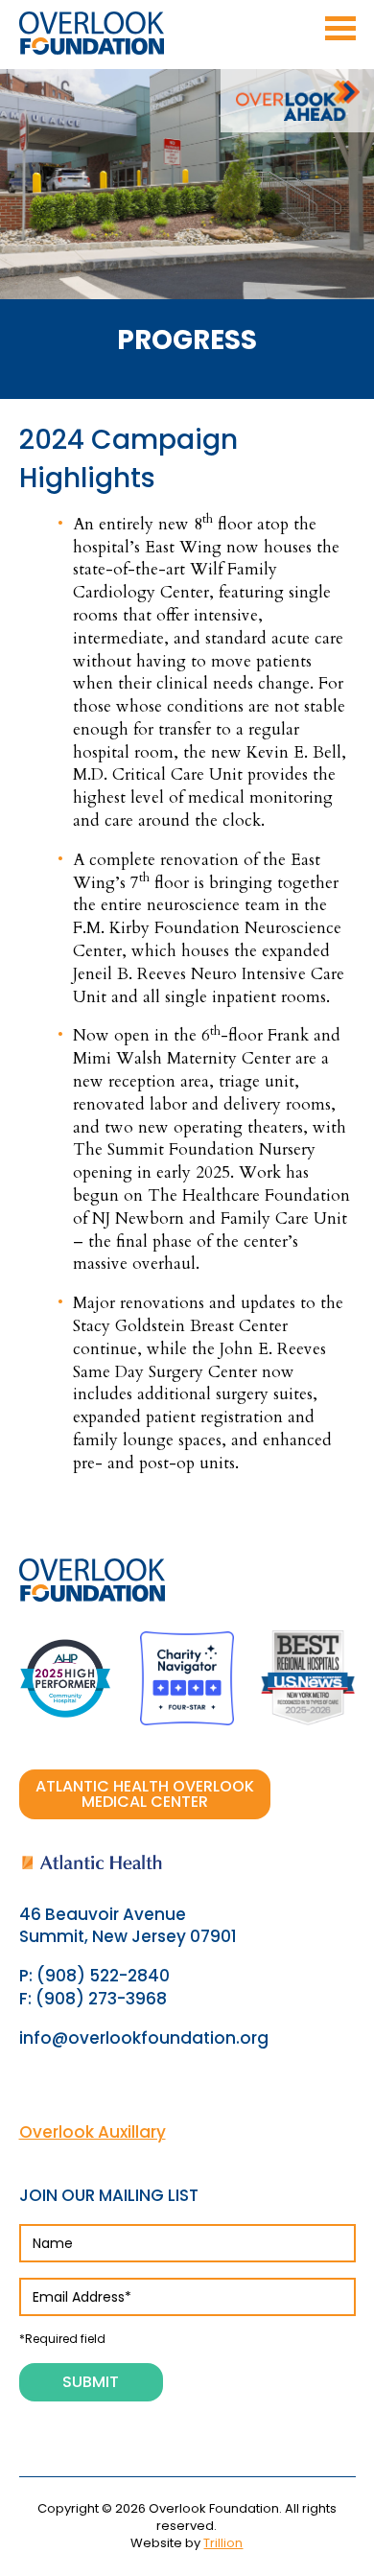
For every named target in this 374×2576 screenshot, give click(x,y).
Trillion (223, 2543)
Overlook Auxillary (93, 2132)
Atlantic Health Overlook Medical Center (145, 1794)
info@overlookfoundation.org (144, 2038)
